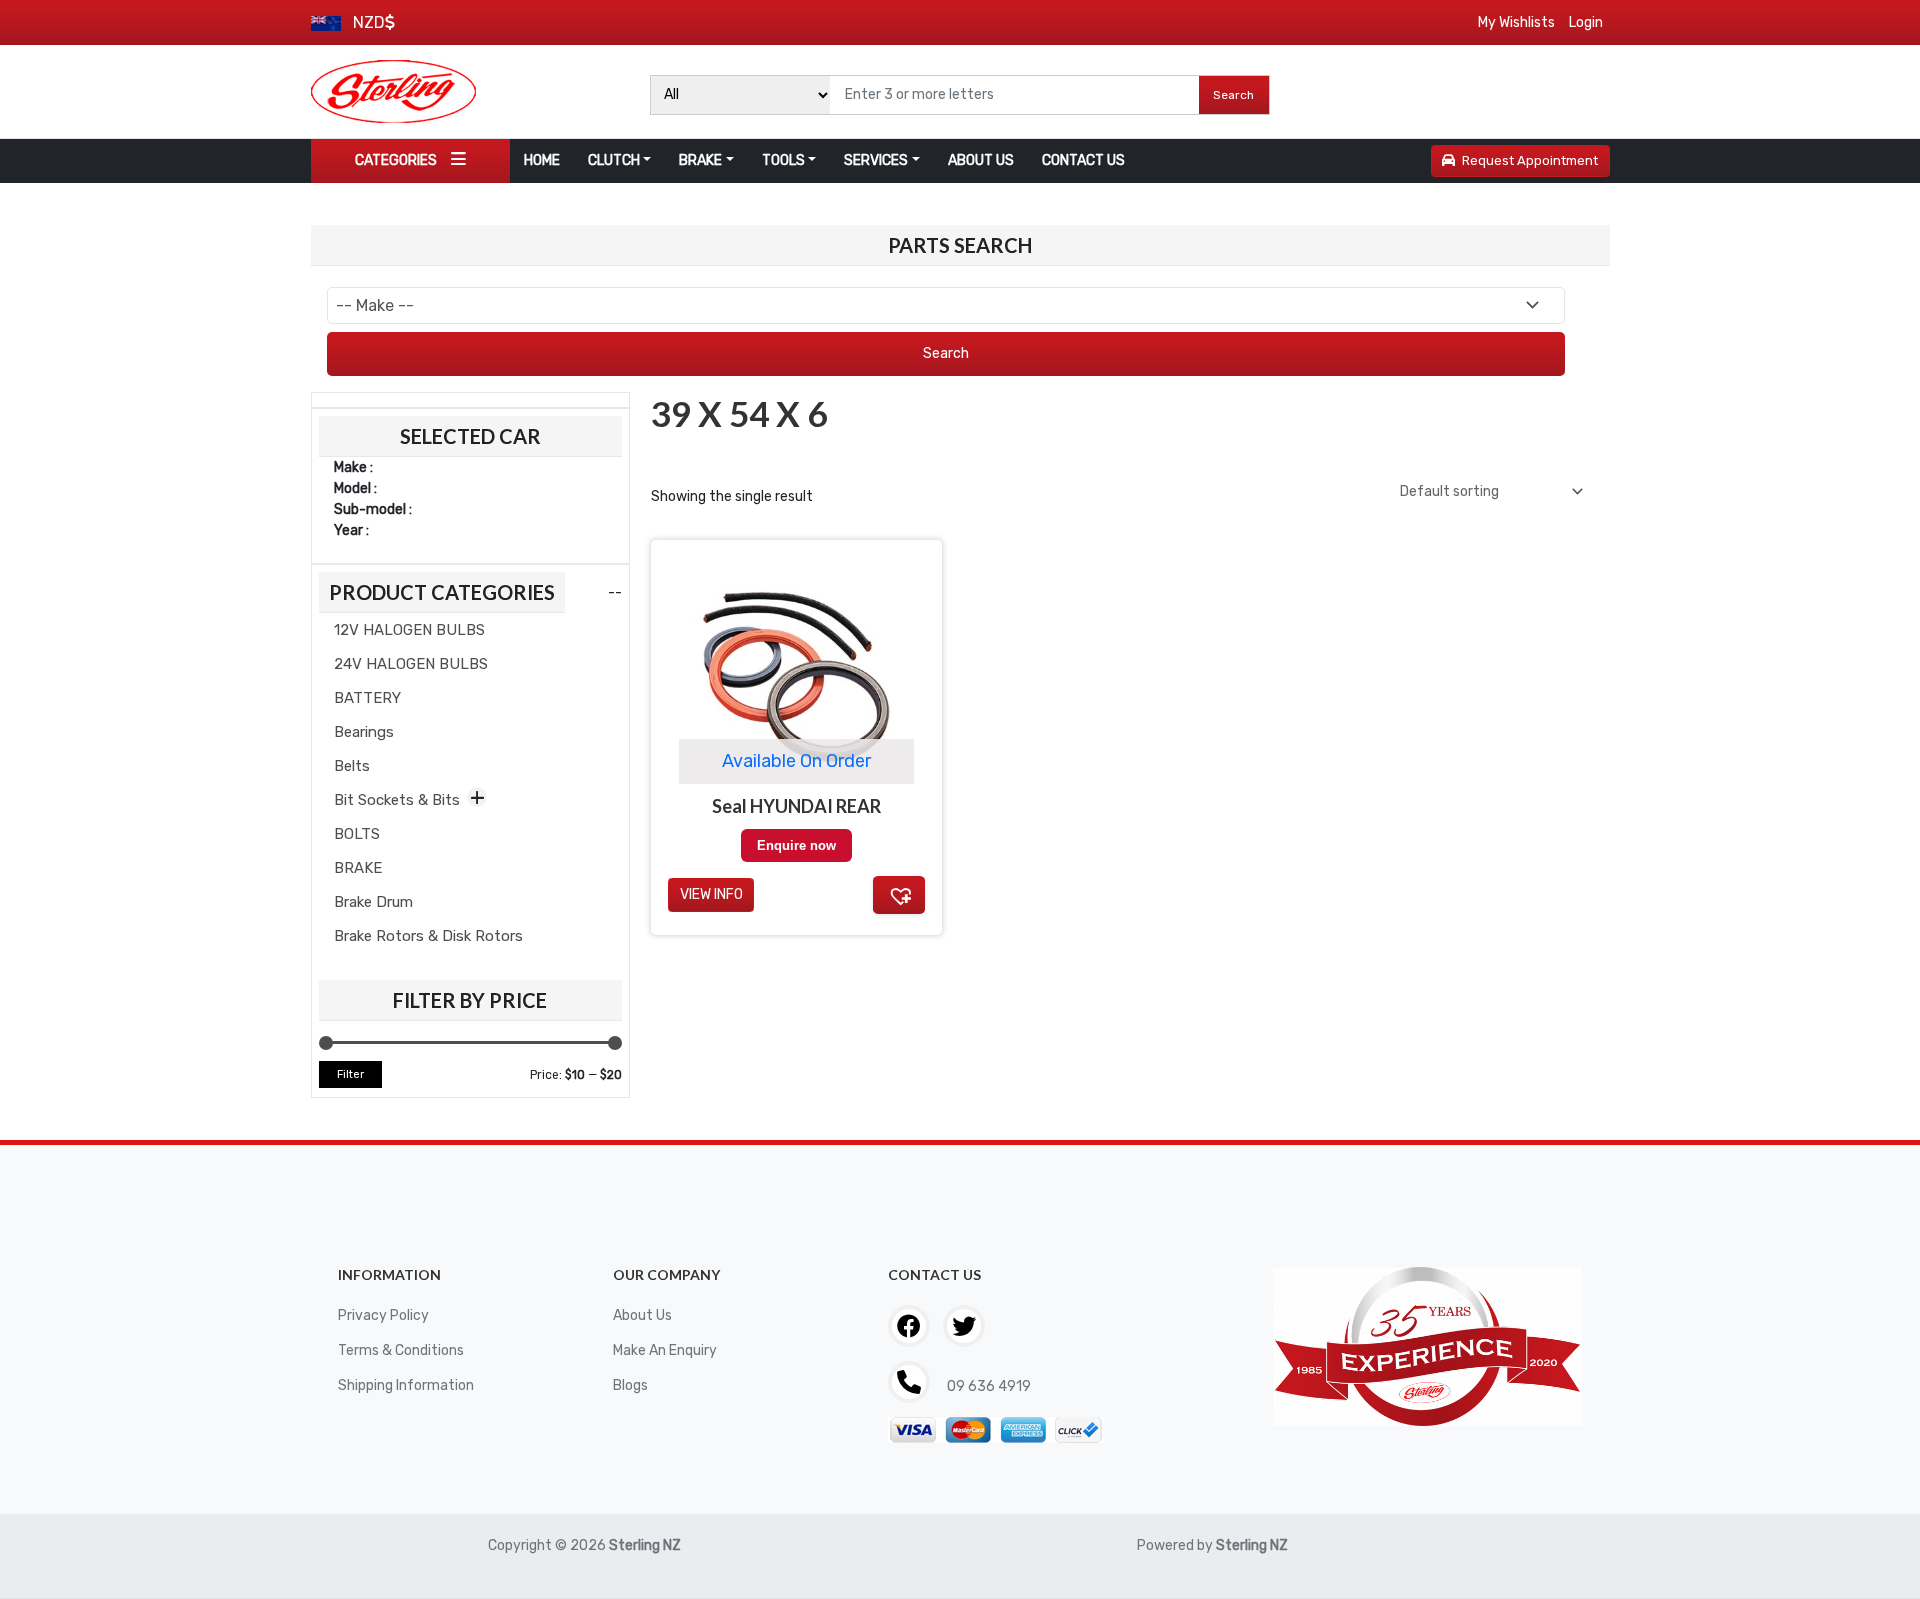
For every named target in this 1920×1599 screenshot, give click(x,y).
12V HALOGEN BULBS (409, 630)
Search (1233, 95)
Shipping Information (406, 1385)
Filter (350, 1074)
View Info (711, 894)
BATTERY (367, 698)
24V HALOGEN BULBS (411, 664)
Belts (352, 766)
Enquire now (796, 845)
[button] (899, 895)
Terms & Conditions (401, 1350)
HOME (542, 160)
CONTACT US (1083, 160)
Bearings (364, 732)
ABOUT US (981, 160)
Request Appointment (1530, 160)
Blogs (630, 1385)
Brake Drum (373, 902)
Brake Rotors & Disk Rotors (428, 936)
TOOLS (783, 160)
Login (1586, 22)
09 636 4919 (987, 1386)
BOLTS (357, 834)
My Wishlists (1516, 22)
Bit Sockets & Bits (397, 800)
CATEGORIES (396, 160)
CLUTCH (614, 160)
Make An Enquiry (665, 1350)
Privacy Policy (383, 1315)
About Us (642, 1315)
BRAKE (700, 160)
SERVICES (876, 160)
